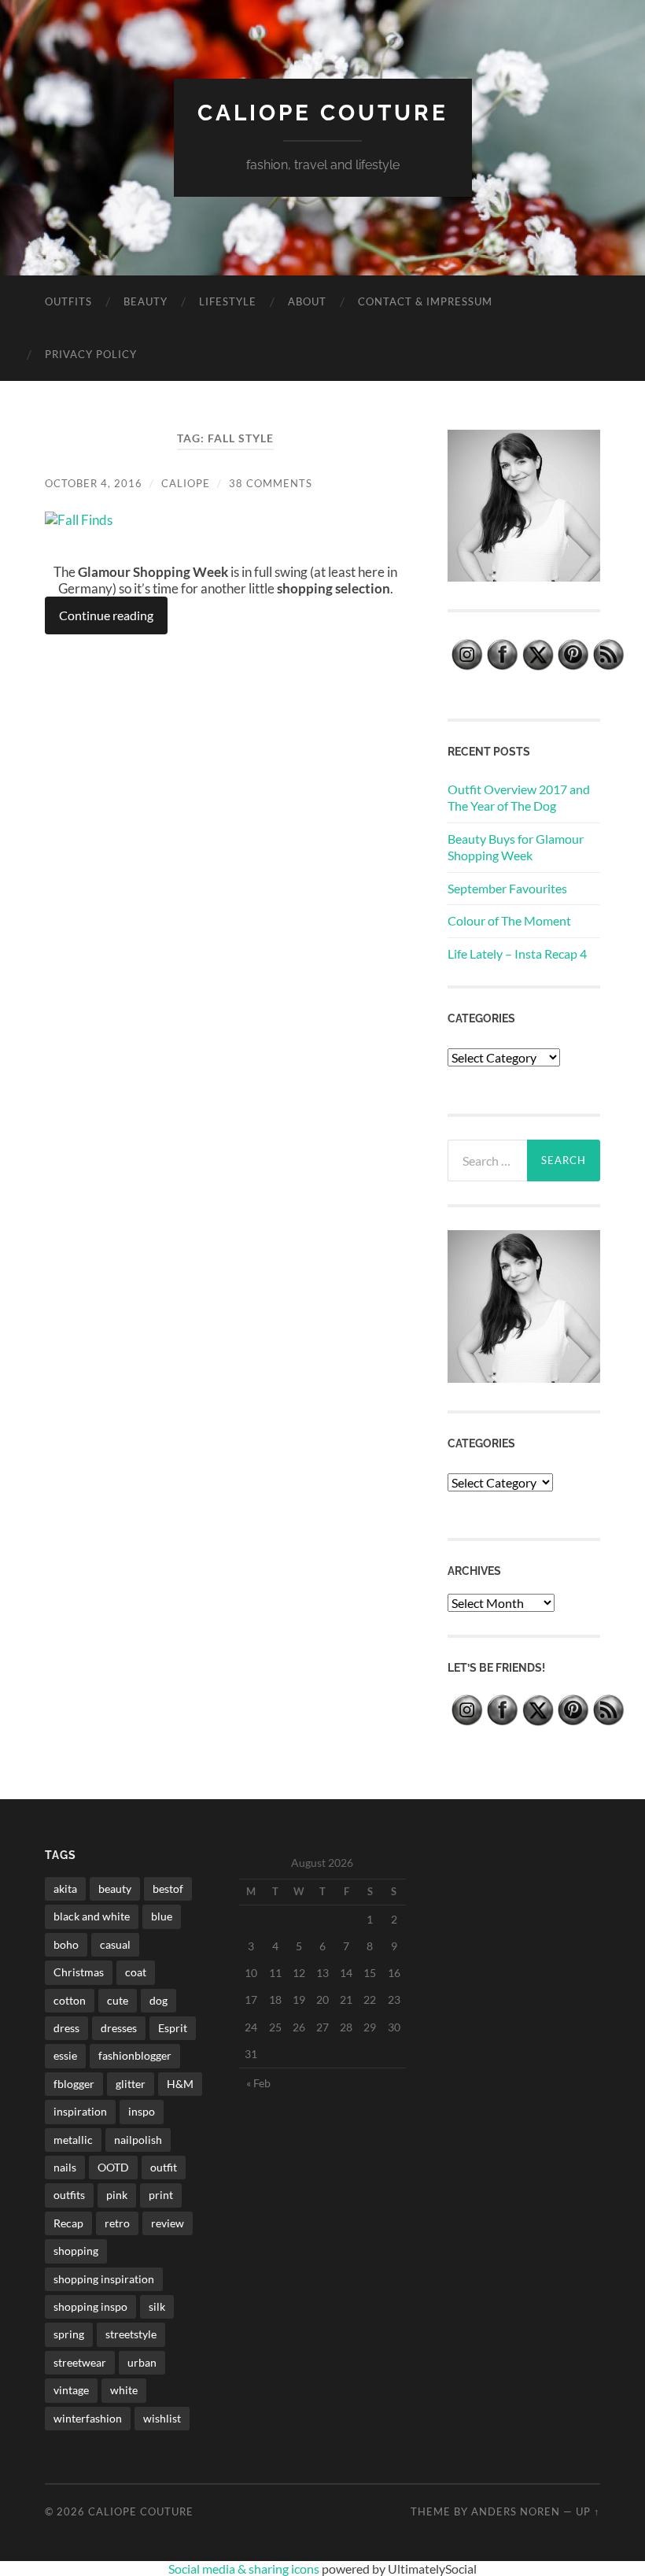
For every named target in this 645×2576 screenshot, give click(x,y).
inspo (142, 2111)
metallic (73, 2140)
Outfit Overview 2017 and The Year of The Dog (519, 797)
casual (115, 1944)
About (307, 301)
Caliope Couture (323, 113)
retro (117, 2223)
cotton (70, 2000)
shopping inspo (90, 2306)
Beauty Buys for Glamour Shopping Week (516, 847)
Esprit (173, 2028)
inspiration (80, 2111)
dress (66, 2028)
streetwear (80, 2362)
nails (65, 2167)
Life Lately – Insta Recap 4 (517, 954)
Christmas (79, 1972)
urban (142, 2362)
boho (66, 1944)
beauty (115, 1889)
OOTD (113, 2167)
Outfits (68, 301)
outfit (164, 2167)
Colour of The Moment (509, 920)
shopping (76, 2251)
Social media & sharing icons (245, 2569)
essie (65, 2055)
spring (69, 2334)
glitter (131, 2084)
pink (117, 2195)
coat (136, 1972)
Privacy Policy (91, 354)
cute (118, 2000)
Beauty (146, 301)
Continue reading (106, 615)
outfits (69, 2195)
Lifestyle (228, 301)
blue (162, 1916)
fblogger (74, 2084)
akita (65, 1889)
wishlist (162, 2418)
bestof (168, 1889)
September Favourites (507, 888)
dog (158, 2000)
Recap (68, 2223)
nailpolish (138, 2140)
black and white (92, 1916)
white (124, 2390)
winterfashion (88, 2418)
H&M (180, 2084)
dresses (119, 2028)
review (168, 2223)
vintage (71, 2390)
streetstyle (131, 2334)
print (161, 2195)
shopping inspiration (104, 2279)
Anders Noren (516, 2511)
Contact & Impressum (425, 301)
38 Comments (271, 483)
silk (157, 2306)
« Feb (258, 2083)
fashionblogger (135, 2055)
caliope (186, 483)
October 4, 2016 (94, 483)
